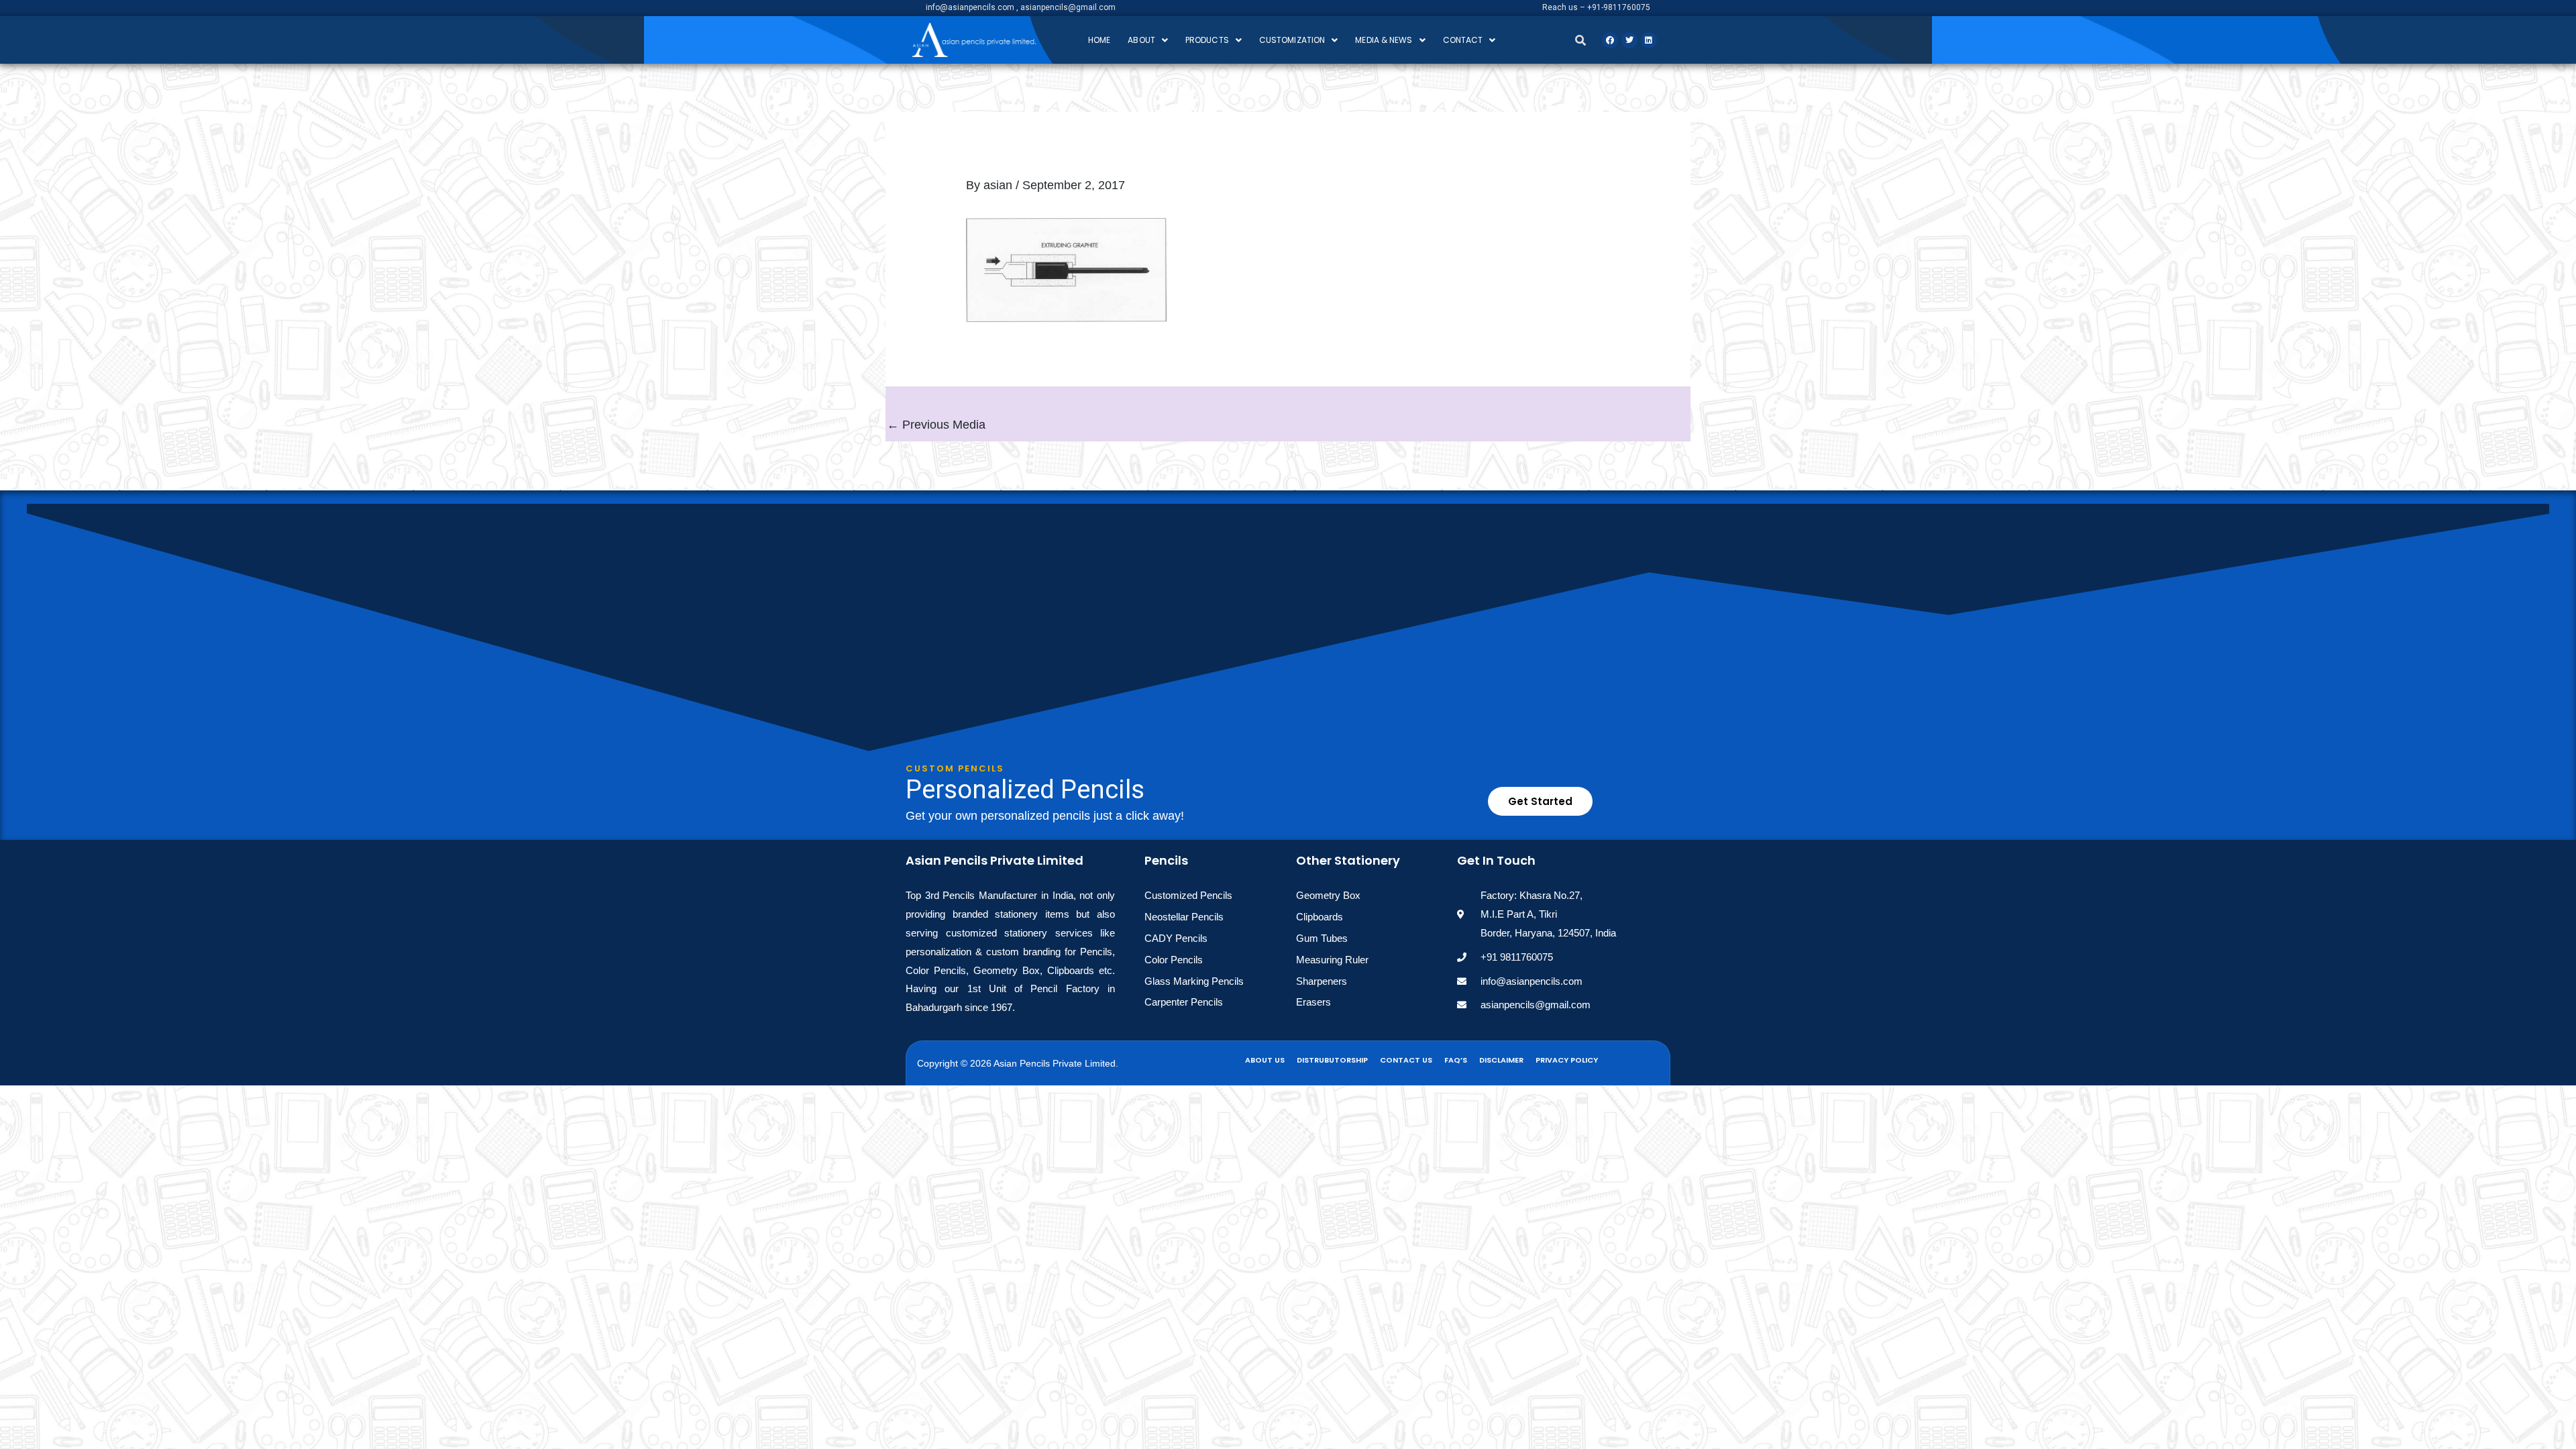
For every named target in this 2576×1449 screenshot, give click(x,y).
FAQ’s (1456, 1060)
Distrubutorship (1332, 1060)
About (1141, 40)
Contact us (1406, 1060)
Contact (1463, 40)
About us (1265, 1060)
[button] (1148, 40)
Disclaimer (1501, 1060)
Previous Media (936, 425)
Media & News (1384, 40)
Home (1099, 40)
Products (1207, 40)
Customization (1292, 40)
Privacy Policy (1567, 1060)
